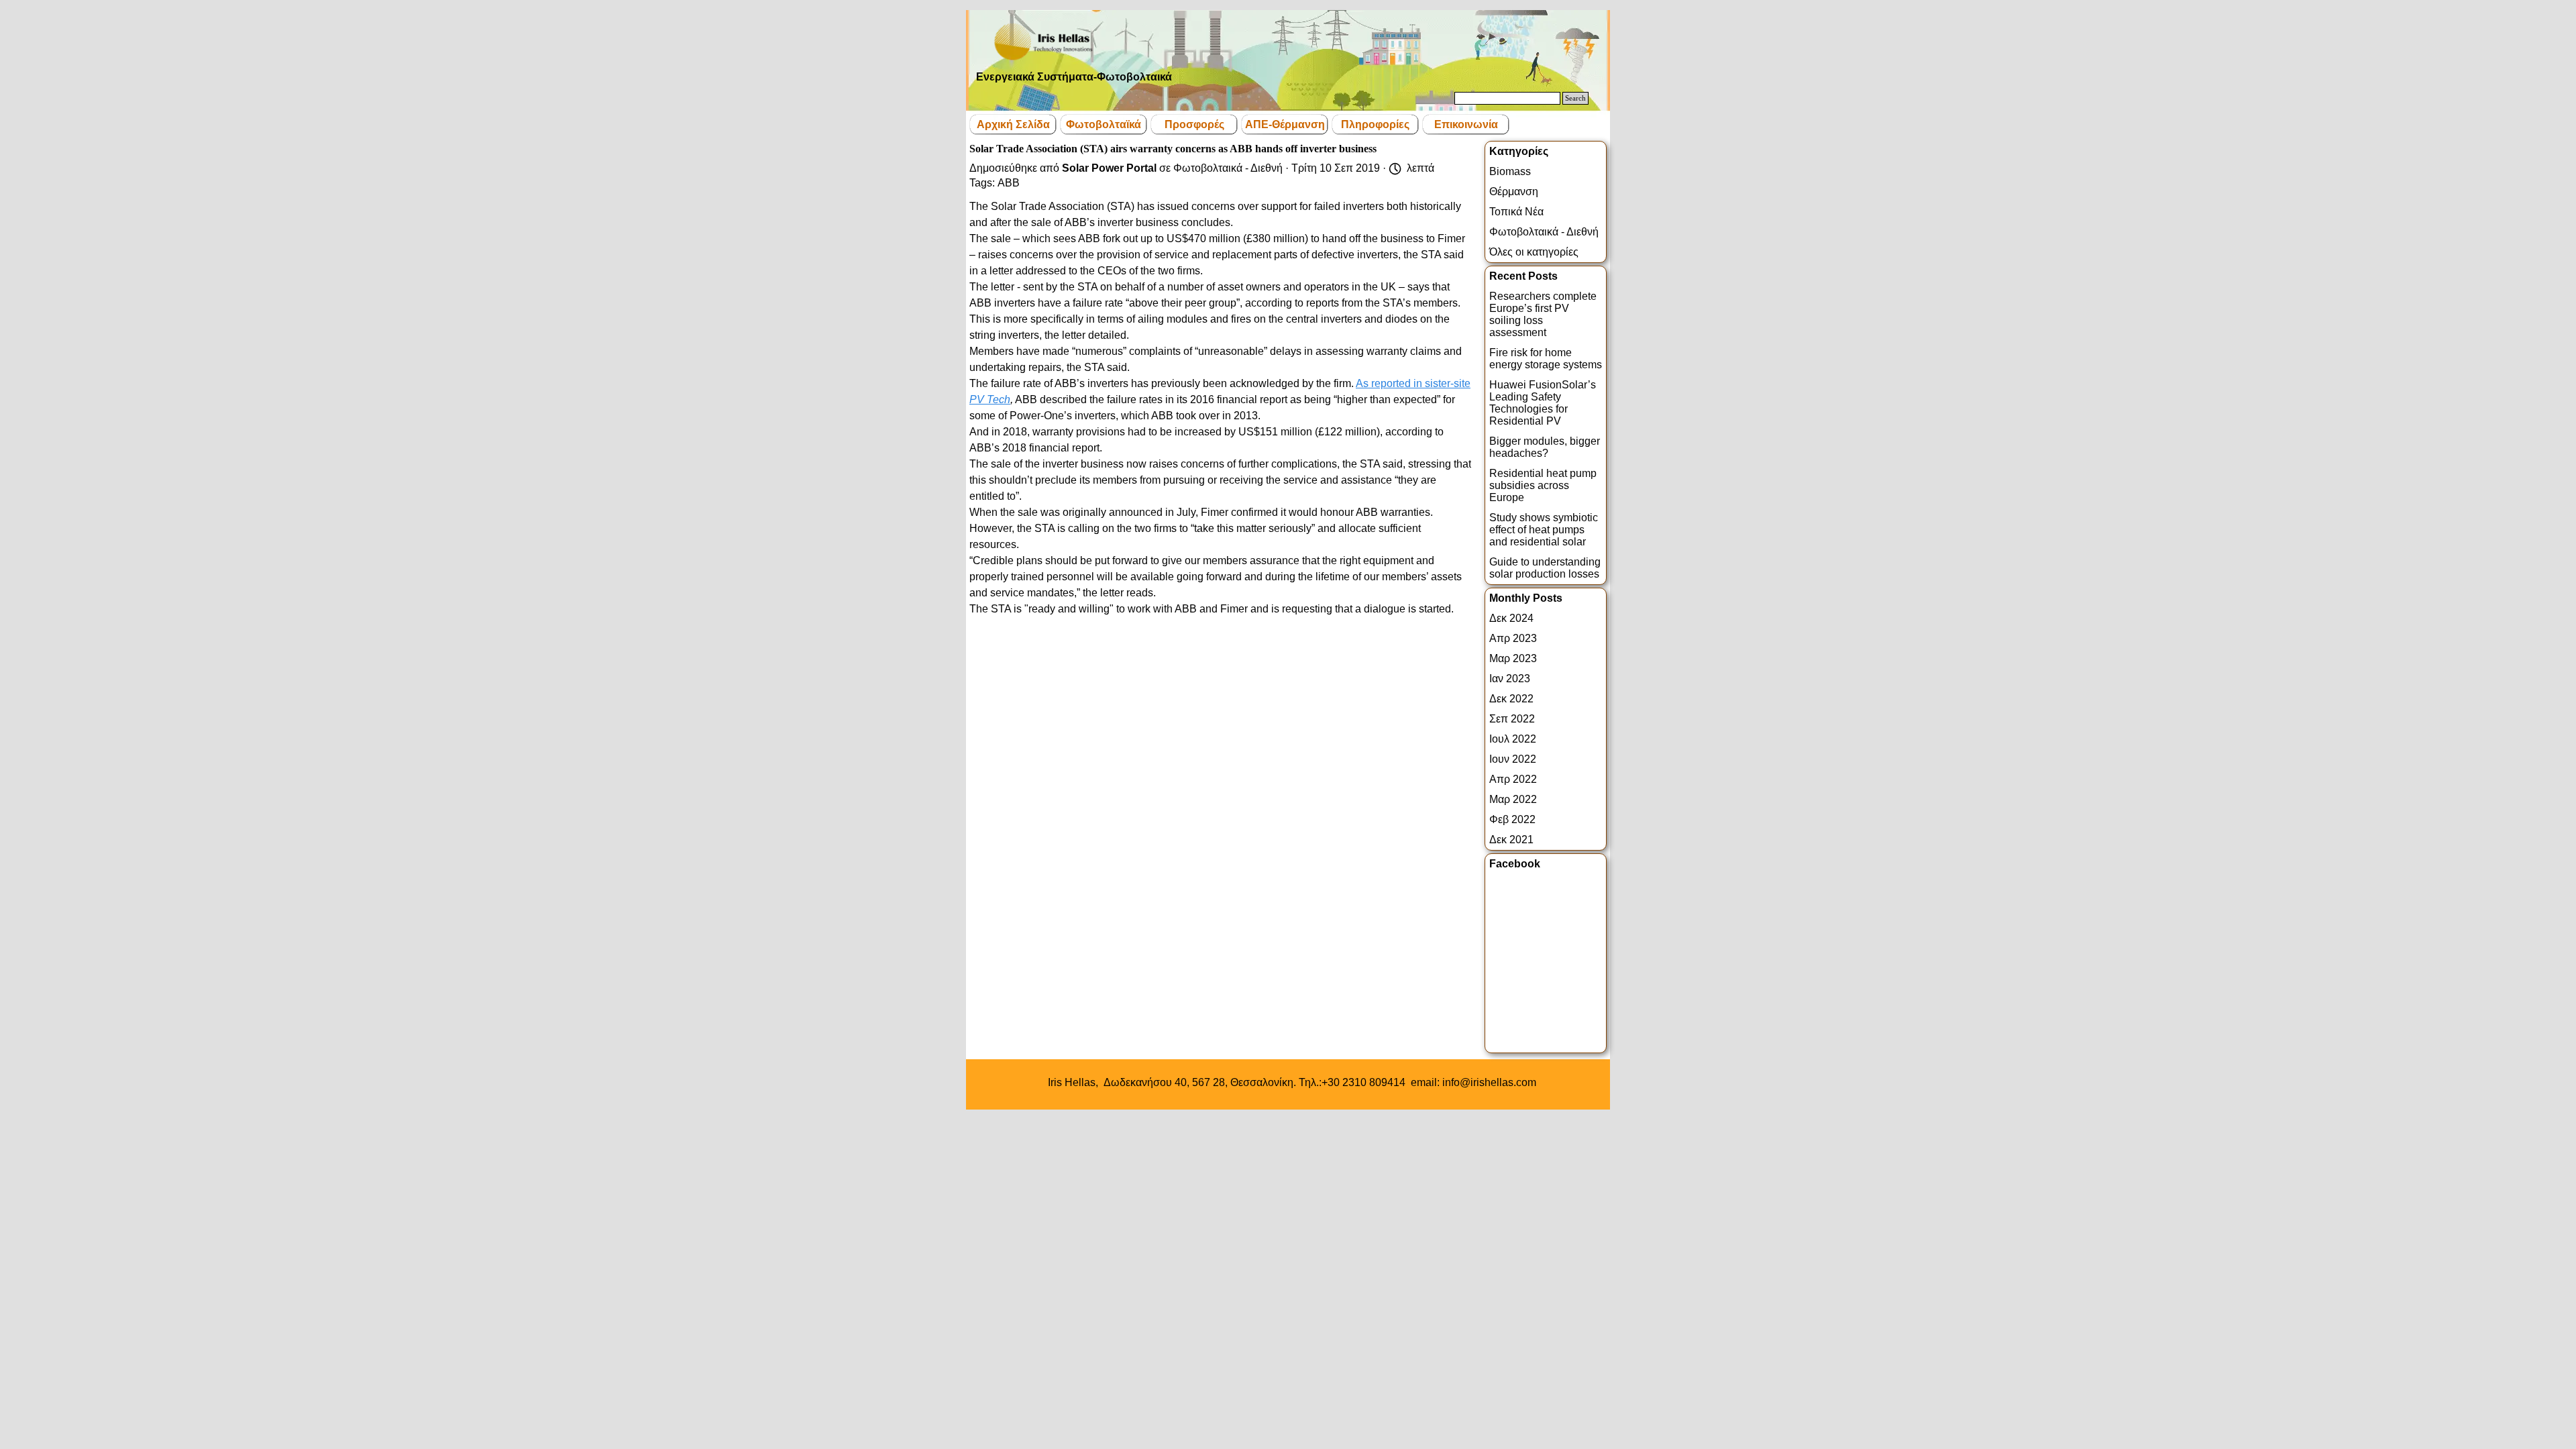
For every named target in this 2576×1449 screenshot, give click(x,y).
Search (1575, 98)
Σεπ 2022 (1512, 719)
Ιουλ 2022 (1513, 739)
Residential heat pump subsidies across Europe (1543, 485)
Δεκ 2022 (1511, 699)
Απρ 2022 (1513, 779)
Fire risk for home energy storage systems (1546, 359)
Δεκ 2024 (1511, 618)
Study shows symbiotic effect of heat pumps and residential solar (1544, 530)
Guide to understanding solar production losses (1545, 568)
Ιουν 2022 (1513, 759)
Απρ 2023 (1513, 638)
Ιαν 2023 (1510, 679)
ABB (1009, 183)
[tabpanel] (1292, 1083)
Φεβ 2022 (1512, 819)
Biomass (1510, 171)
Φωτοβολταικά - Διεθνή (1544, 232)
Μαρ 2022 (1513, 799)
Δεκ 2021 (1511, 840)
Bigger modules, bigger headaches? (1545, 447)
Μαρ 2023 (1513, 658)
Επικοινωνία (1466, 124)
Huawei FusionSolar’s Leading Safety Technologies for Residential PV (1543, 403)
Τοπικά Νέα (1516, 212)
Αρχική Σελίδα (1013, 124)
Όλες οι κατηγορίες (1534, 252)
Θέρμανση (1514, 192)
